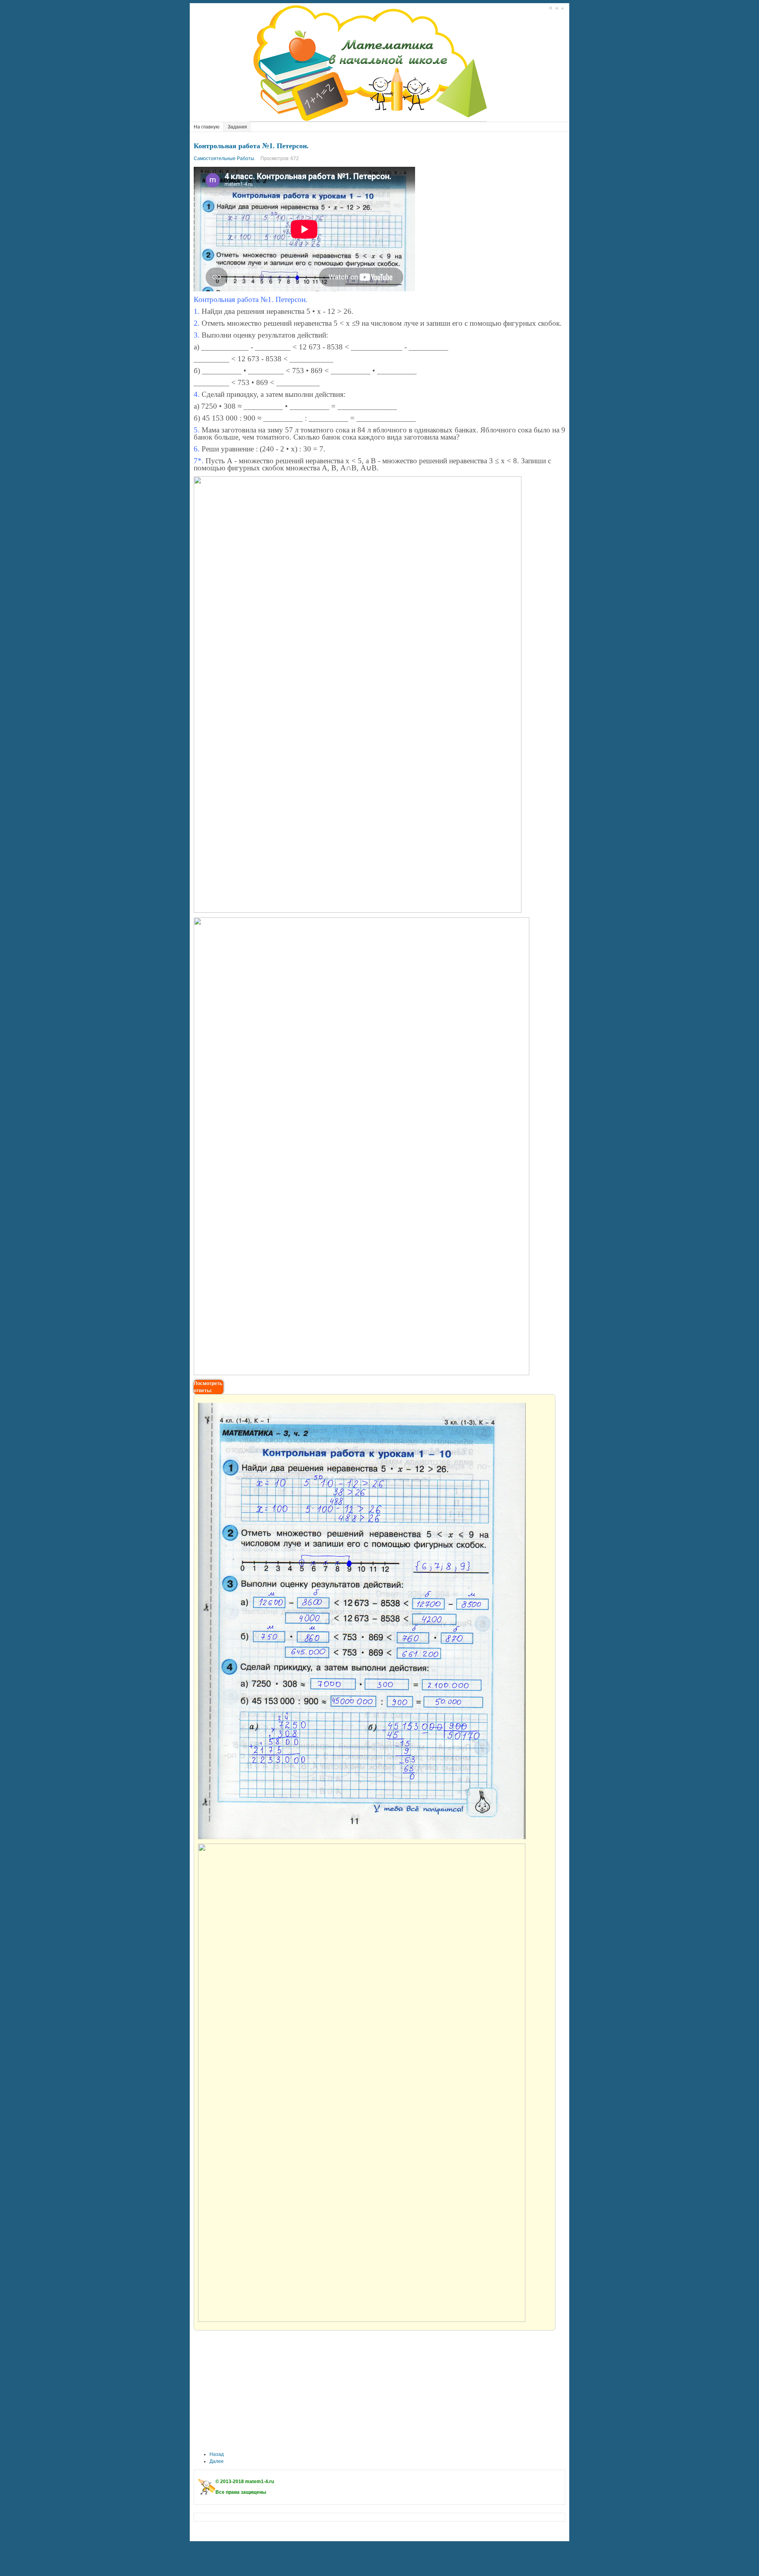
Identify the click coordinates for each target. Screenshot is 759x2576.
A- (562, 8)
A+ (550, 8)
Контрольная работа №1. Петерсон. (251, 145)
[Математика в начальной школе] (372, 62)
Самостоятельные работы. (225, 159)
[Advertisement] (379, 2391)
